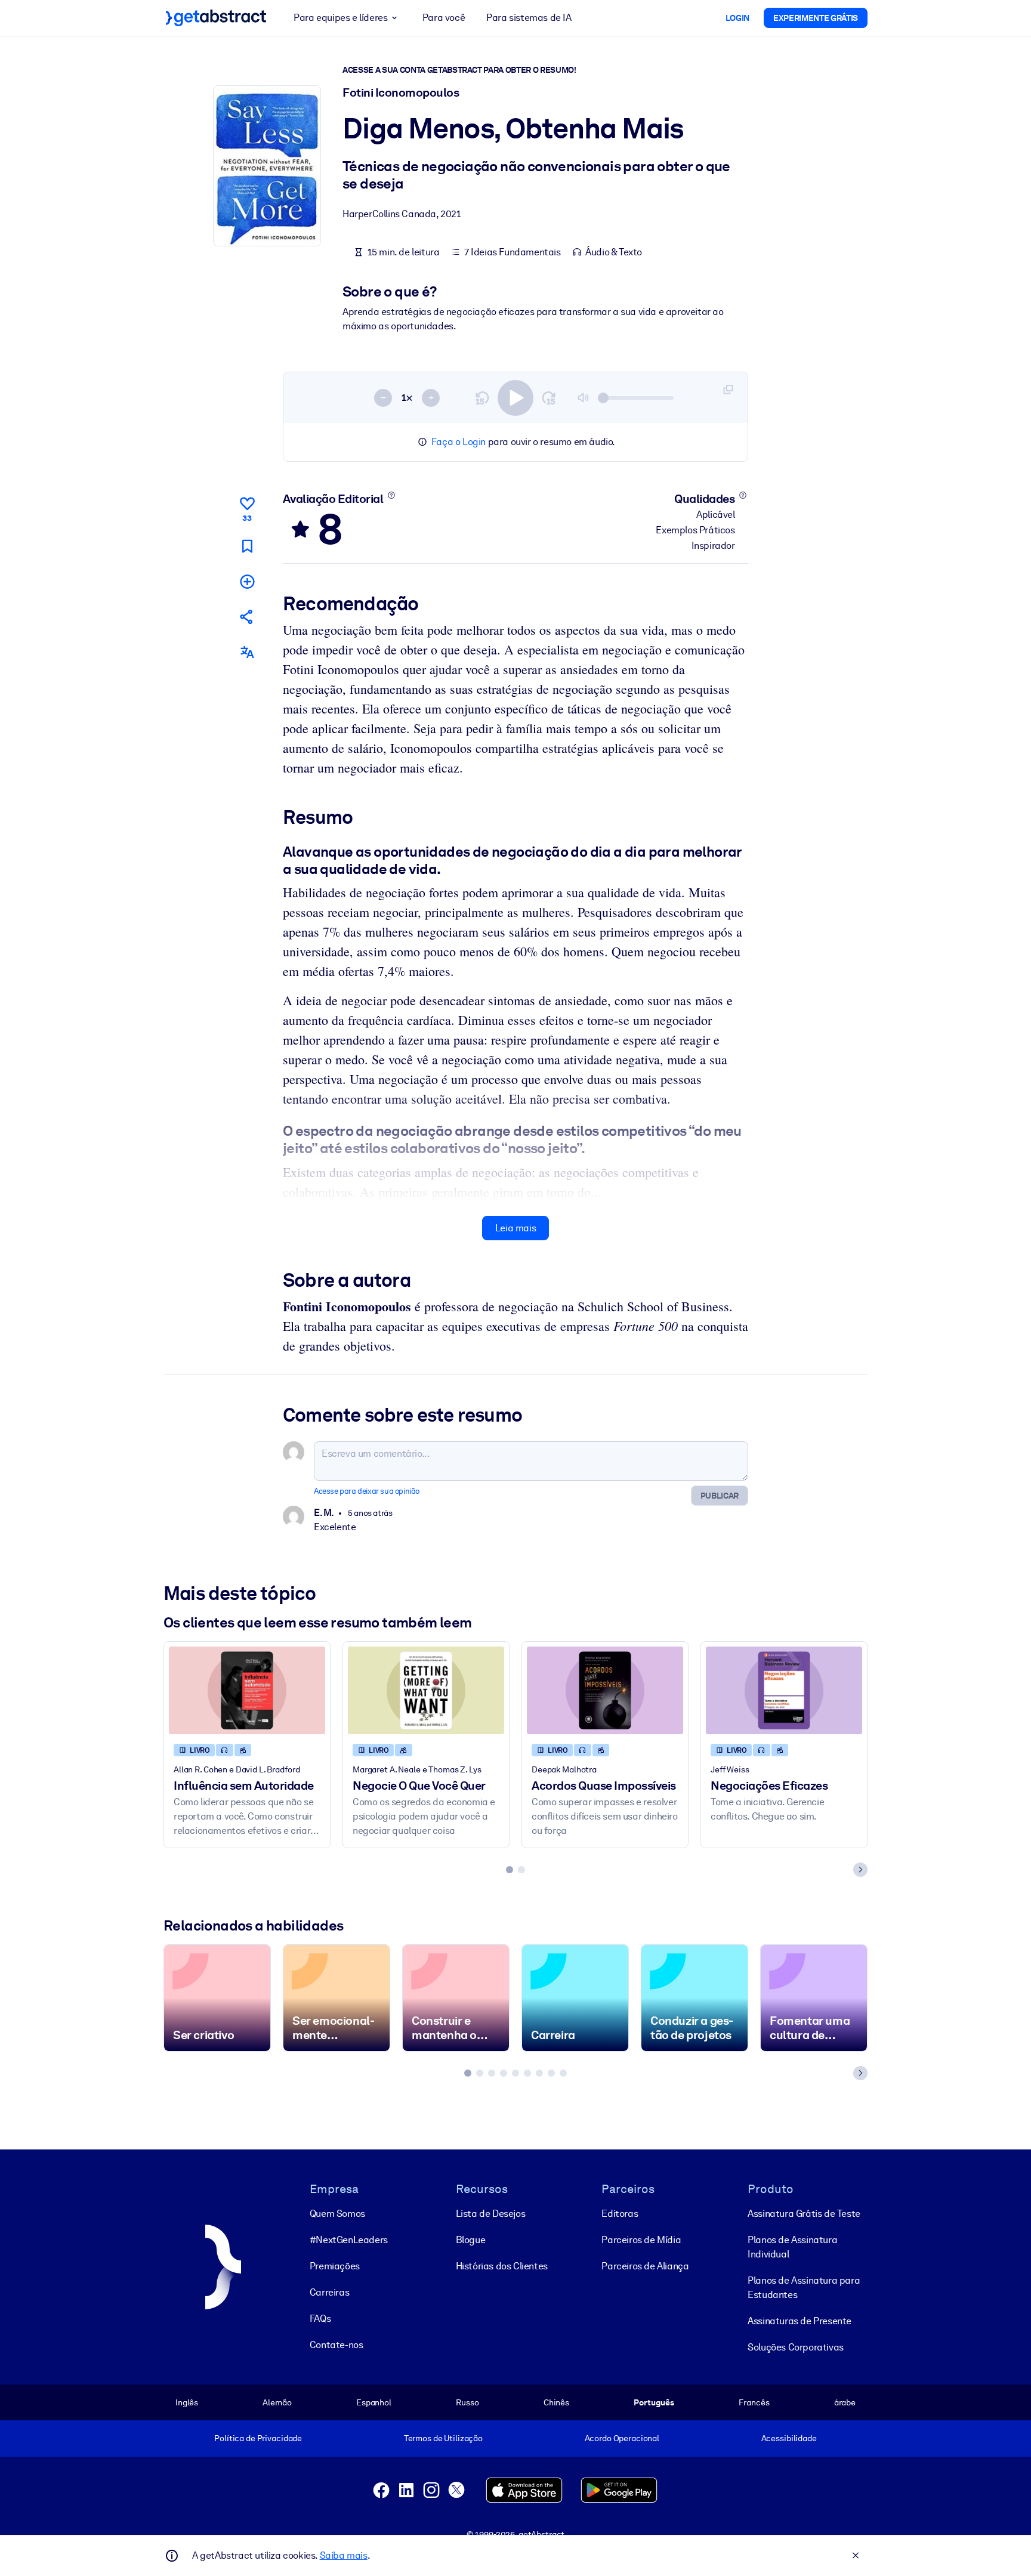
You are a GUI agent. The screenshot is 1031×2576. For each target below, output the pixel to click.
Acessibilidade (789, 2438)
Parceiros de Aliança (645, 2266)
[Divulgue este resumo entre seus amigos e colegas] (247, 617)
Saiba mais (344, 2555)
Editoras (620, 2214)
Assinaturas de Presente (800, 2321)
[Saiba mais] (391, 495)
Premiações (335, 2266)
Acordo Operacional (622, 2438)
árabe (845, 2402)
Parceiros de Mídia (641, 2240)
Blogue (471, 2240)
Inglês (187, 2402)
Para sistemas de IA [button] (529, 18)
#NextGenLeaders (349, 2240)
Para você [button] (444, 18)
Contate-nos (337, 2345)
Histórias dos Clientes (502, 2266)
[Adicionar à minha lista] (247, 581)
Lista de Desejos (491, 2214)
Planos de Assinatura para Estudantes (804, 2288)
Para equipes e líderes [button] (340, 18)
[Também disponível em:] (247, 652)
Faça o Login (459, 442)
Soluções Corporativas (796, 2347)
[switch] (515, 398)
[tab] (510, 1870)
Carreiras (329, 2292)
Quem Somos (337, 2214)
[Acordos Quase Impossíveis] (605, 1690)
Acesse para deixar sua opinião (367, 1491)
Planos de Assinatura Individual (792, 2247)
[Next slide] (860, 1870)
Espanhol (374, 2402)
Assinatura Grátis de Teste (804, 2214)
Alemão (277, 2402)
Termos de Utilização (443, 2438)
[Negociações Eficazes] (784, 1690)
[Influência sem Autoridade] (247, 1690)
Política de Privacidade (258, 2438)
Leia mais (515, 1228)
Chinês (556, 2402)
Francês (754, 2402)
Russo (467, 2402)
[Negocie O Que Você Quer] (426, 1690)
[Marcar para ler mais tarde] (247, 546)
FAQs (320, 2319)
